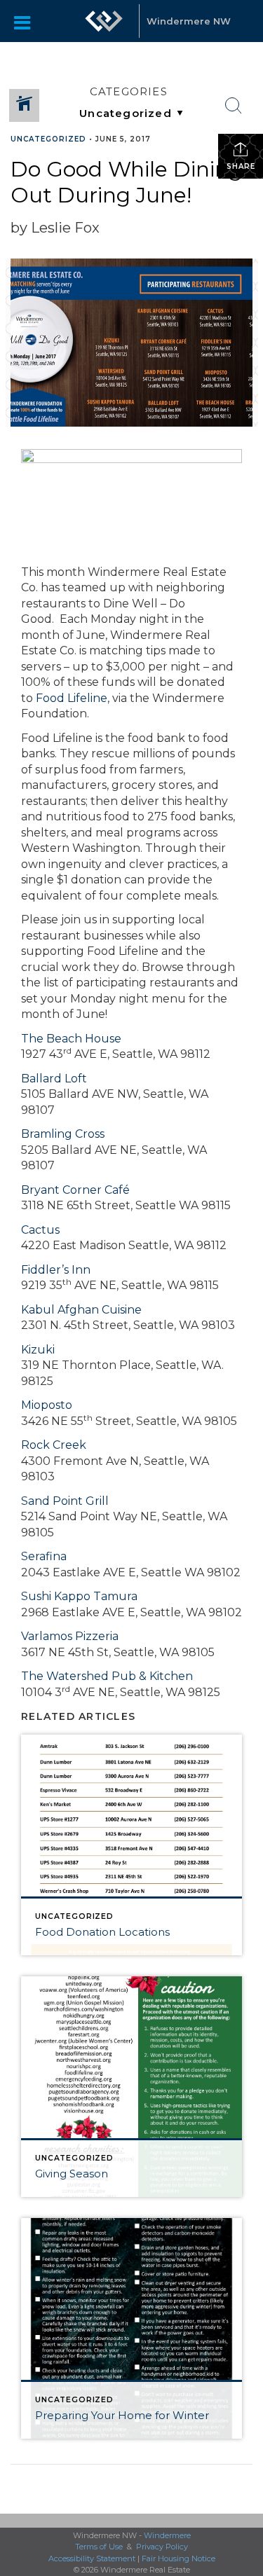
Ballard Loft (54, 1079)
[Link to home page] (104, 21)
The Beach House (71, 1039)
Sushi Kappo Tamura (79, 1596)
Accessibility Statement (92, 2558)
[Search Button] (234, 106)
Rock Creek (54, 1445)
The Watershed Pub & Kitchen (107, 1676)
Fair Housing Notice (178, 2558)
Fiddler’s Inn (56, 1270)
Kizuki (38, 1350)
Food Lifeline (72, 698)
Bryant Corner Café (75, 1190)
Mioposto (47, 1405)
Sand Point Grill (65, 1501)
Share (241, 166)
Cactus (40, 1230)
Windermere (167, 2535)
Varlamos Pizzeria (70, 1636)
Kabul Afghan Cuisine (81, 1310)
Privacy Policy (162, 2547)
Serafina (44, 1556)
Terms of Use (99, 2547)
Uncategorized (48, 139)
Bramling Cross (63, 1134)
